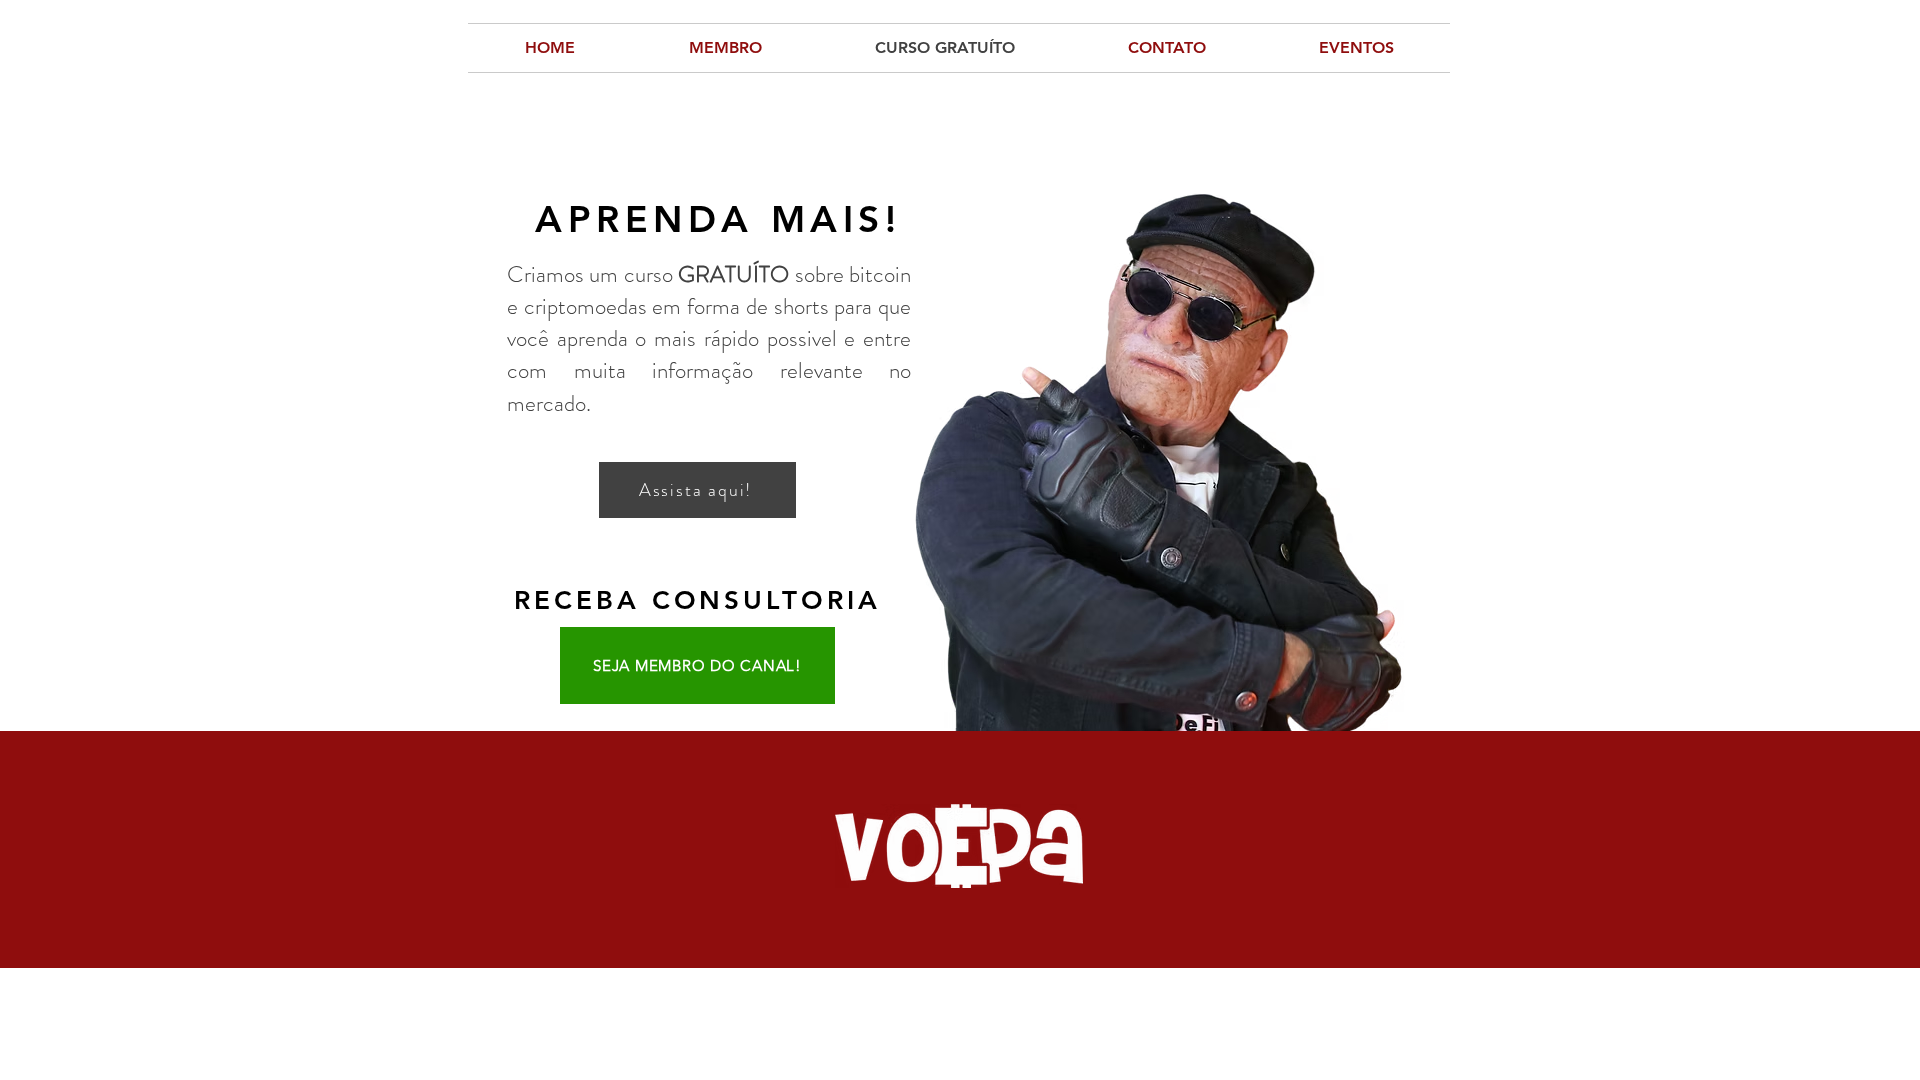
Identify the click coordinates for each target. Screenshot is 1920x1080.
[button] (1356, 48)
